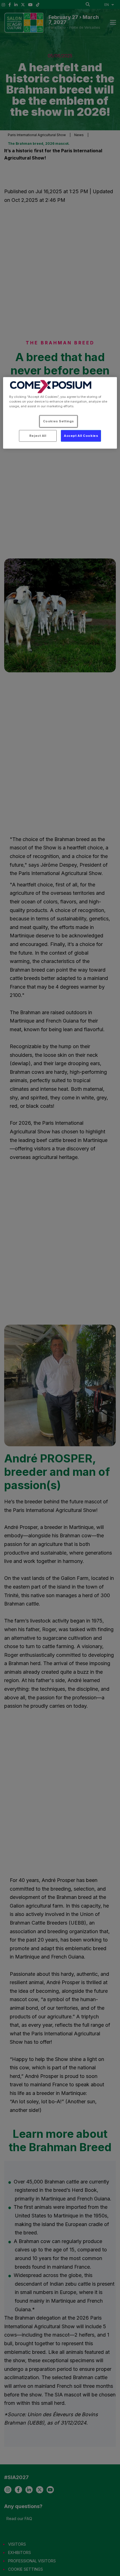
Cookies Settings (58, 421)
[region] (60, 413)
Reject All (38, 436)
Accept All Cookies (81, 436)
